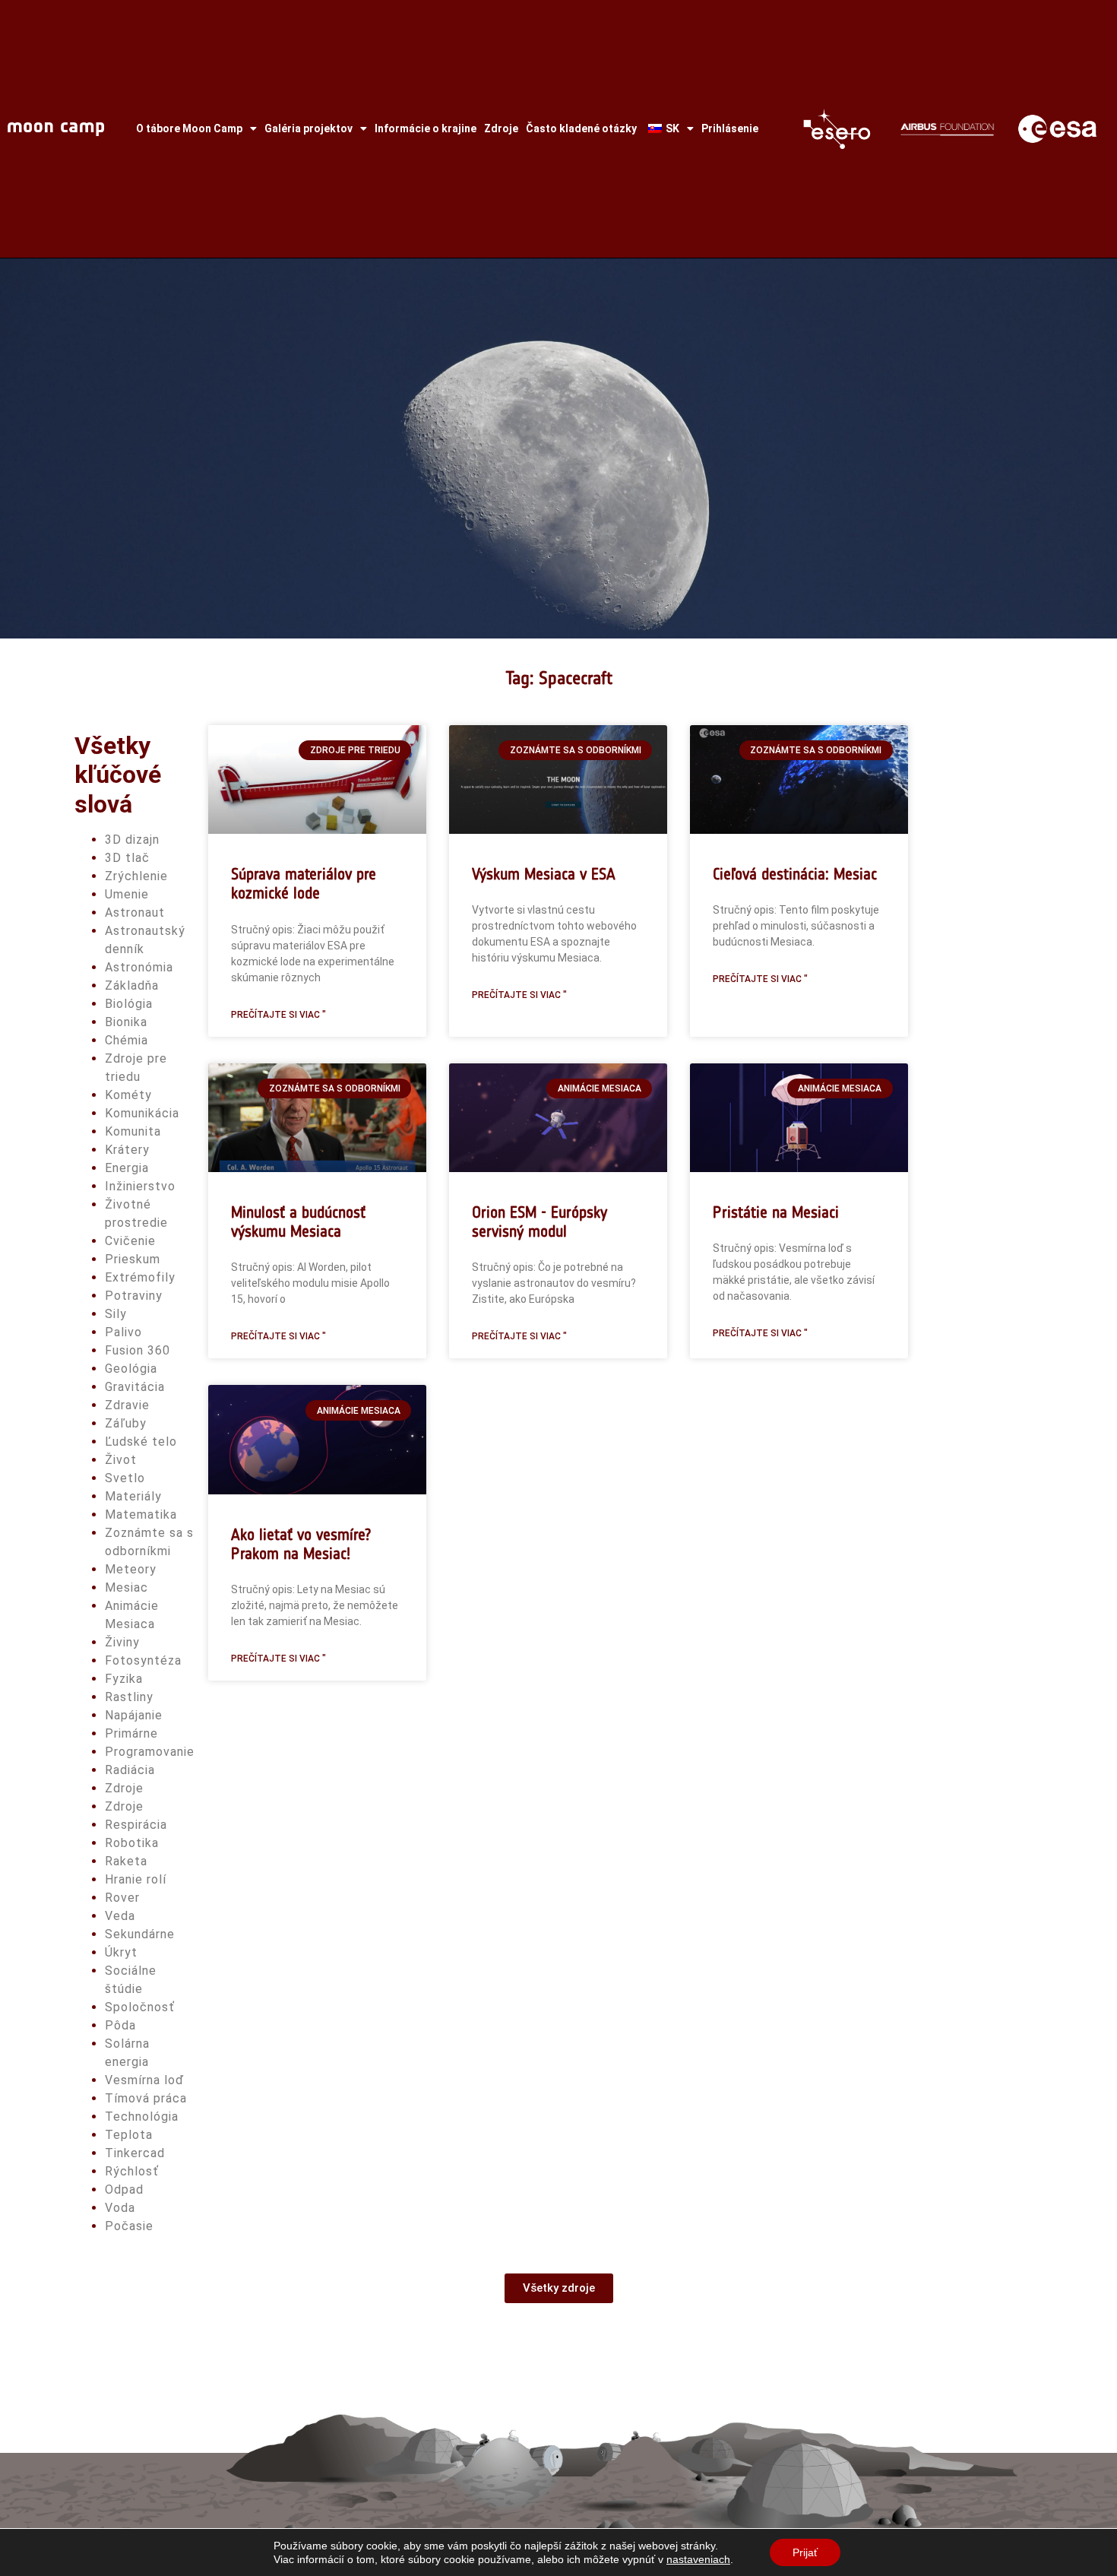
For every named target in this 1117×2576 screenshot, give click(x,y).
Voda (120, 2208)
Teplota (129, 2135)
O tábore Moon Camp (189, 128)
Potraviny (134, 1296)
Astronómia (139, 967)
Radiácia (130, 1770)
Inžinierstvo (140, 1186)
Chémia (127, 1040)
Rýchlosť (132, 2171)
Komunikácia (142, 1113)
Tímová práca (146, 2098)
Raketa (126, 1861)
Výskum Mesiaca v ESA (544, 874)
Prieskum (133, 1259)
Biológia (129, 1004)
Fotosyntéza (143, 1660)
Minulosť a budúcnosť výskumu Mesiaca (298, 1221)
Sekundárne (140, 1934)
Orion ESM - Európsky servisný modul (540, 1221)
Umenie (127, 894)
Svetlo (125, 1478)
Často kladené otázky (581, 128)
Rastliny (129, 1697)
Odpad (124, 2189)
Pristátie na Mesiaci (776, 1212)
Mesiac (127, 1587)
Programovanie (150, 1752)
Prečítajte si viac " (278, 1015)
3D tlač (127, 858)
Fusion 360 (138, 1350)
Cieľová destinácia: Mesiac (795, 874)
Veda (120, 1916)
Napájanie (134, 1715)
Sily (116, 1314)
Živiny (122, 1642)
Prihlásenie (730, 128)
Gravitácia (135, 1387)
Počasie (129, 2226)
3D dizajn (132, 840)
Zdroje (501, 128)
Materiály (133, 1496)
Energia (127, 1168)
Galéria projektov (309, 128)
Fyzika (124, 1679)
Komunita (133, 1131)
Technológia (142, 2117)
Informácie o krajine (426, 128)
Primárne (131, 1733)
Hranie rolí (136, 1879)
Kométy (128, 1095)
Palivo (123, 1332)
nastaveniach (698, 2559)
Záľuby (126, 1423)
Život (121, 1460)
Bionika (126, 1022)
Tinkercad (135, 2153)
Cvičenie (130, 1241)
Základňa (132, 985)
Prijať (805, 2552)
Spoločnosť (140, 2007)
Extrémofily (140, 1277)
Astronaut (135, 913)
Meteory (131, 1569)
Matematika (141, 1515)
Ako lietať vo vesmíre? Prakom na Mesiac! (301, 1544)
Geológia (131, 1369)
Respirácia (136, 1825)
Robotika (132, 1843)
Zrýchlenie (136, 876)
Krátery (127, 1150)
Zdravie (127, 1405)
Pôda (120, 2025)
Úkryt (121, 1952)
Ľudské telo (141, 1442)
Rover (122, 1898)
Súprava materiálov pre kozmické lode (304, 883)
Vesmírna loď (144, 2080)
